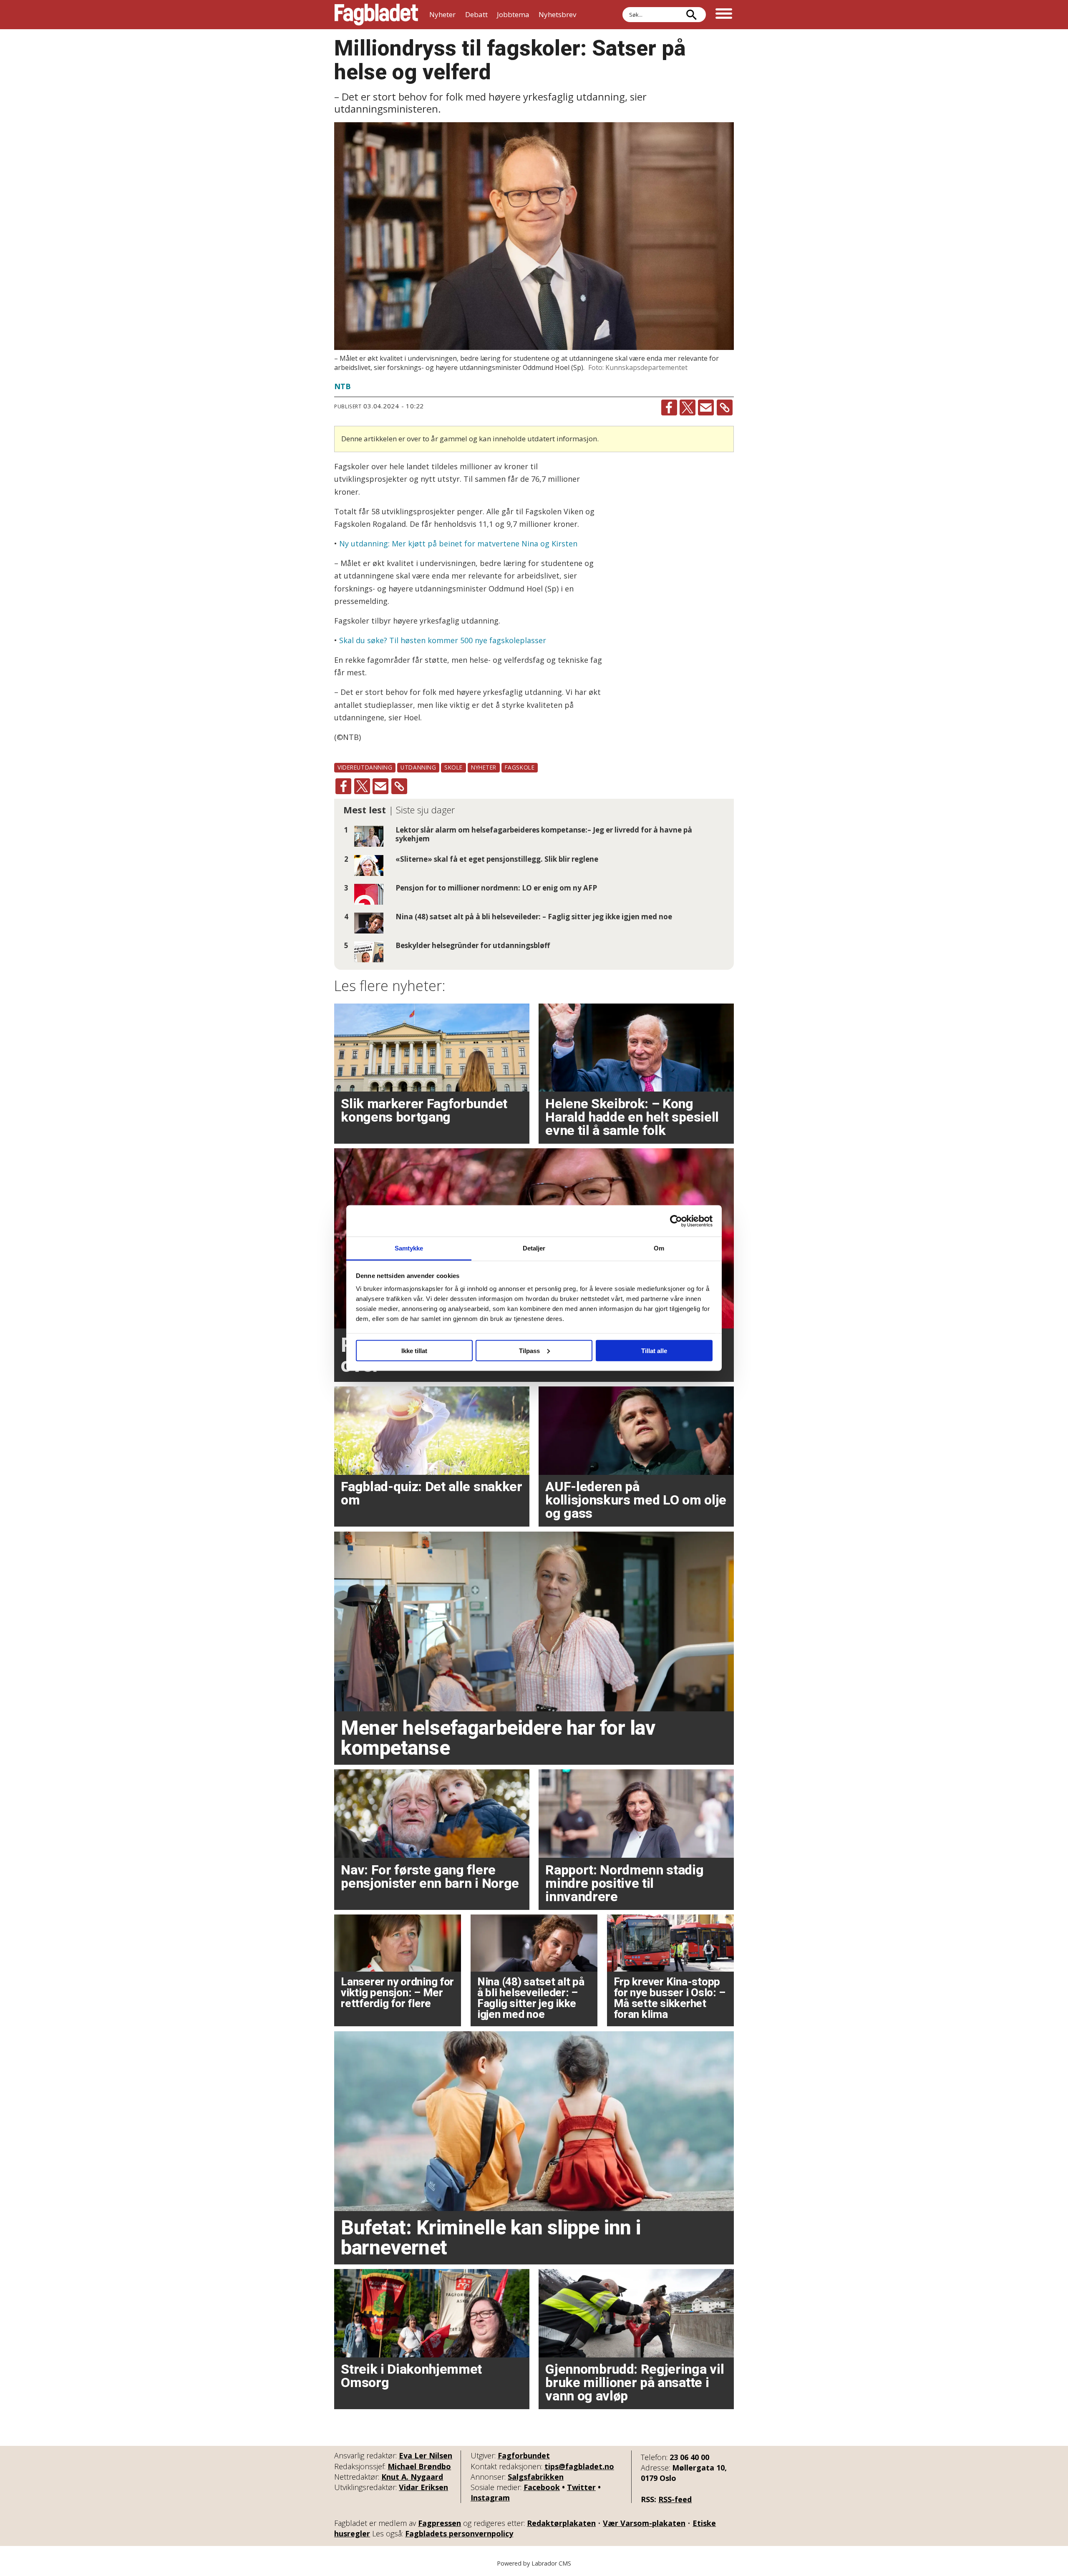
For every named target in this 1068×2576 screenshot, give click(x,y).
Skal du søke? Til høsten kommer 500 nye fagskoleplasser (442, 640)
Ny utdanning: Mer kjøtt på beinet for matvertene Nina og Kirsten (458, 543)
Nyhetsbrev (557, 14)
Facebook (542, 2487)
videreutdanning (365, 767)
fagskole (520, 767)
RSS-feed (675, 2499)
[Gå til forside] (376, 15)
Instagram (490, 2498)
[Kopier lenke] (725, 408)
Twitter (581, 2487)
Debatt (476, 14)
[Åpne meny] (724, 15)
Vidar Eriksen (423, 2487)
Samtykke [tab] (409, 1248)
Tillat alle (654, 1350)
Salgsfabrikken (536, 2477)
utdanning (418, 767)
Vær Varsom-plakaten (644, 2523)
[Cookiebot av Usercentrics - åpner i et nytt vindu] (676, 1221)
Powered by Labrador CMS (534, 2563)
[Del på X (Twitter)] (688, 408)
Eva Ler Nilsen (426, 2455)
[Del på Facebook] (669, 408)
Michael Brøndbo (419, 2466)
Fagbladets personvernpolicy (459, 2533)
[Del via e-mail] (706, 408)
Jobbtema (513, 14)
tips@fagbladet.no (579, 2466)
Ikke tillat (414, 1350)
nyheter (484, 767)
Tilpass (529, 1350)
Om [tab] (659, 1248)
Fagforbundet (524, 2455)
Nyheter (442, 14)
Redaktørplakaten (561, 2523)
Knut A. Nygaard (412, 2477)
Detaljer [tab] (534, 1248)
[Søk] (691, 15)
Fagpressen (440, 2523)
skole (453, 767)
